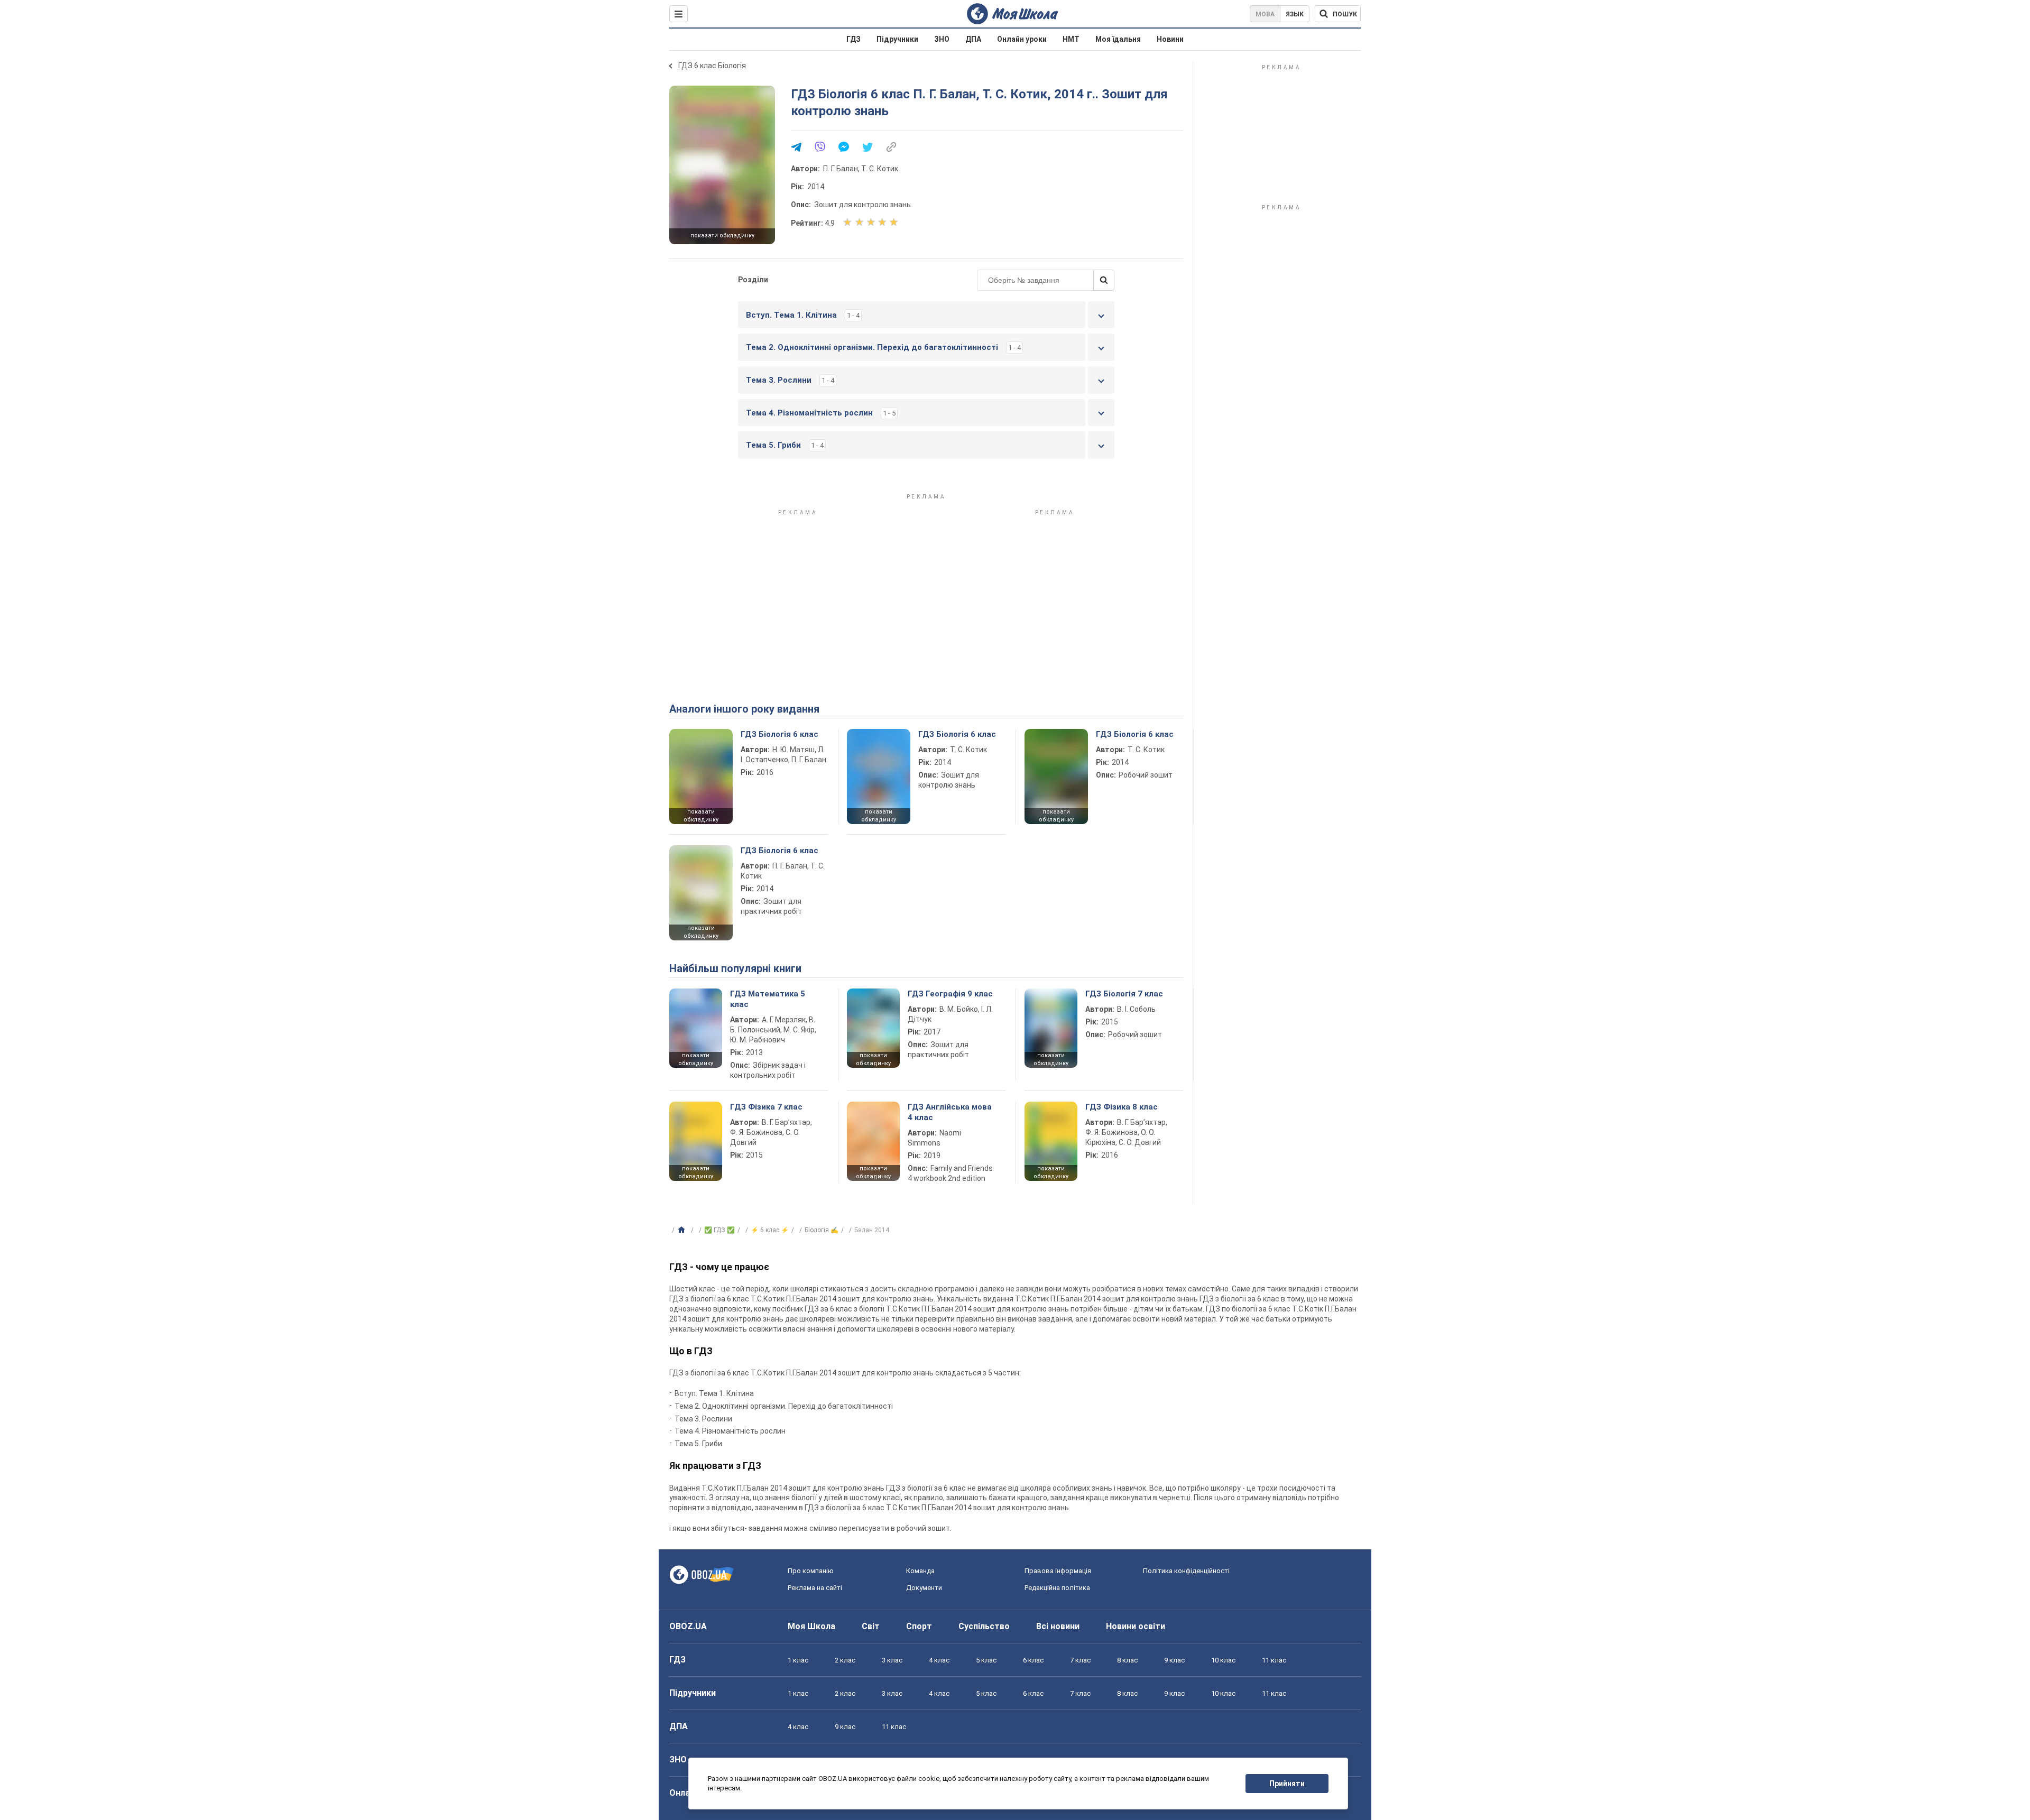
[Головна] (683, 1230)
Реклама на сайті (815, 1588)
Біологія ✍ (822, 1230)
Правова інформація (1058, 1571)
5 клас (986, 1660)
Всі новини (1058, 1626)
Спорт (919, 1626)
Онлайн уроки (1022, 39)
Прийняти (1287, 1784)
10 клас (1223, 1660)
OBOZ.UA (688, 1626)
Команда (920, 1571)
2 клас (845, 1660)
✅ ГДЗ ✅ (719, 1230)
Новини (1170, 39)
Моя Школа (811, 1626)
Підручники (897, 39)
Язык (1295, 14)
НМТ (1071, 39)
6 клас (1033, 1660)
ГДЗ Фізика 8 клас (1122, 1107)
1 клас (798, 1660)
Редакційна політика (1057, 1588)
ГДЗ (853, 39)
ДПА (973, 39)
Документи (924, 1588)
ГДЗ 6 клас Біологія (712, 66)
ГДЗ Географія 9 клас (950, 994)
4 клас (939, 1660)
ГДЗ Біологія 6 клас (779, 734)
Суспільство (984, 1626)
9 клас (1174, 1660)
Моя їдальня (1118, 39)
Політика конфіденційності (1186, 1571)
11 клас (1274, 1660)
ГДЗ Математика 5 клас (768, 999)
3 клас (892, 1660)
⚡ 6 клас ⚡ (770, 1230)
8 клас (1127, 1660)
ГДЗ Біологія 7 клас (1124, 994)
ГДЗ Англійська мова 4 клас (950, 1112)
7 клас (1080, 1660)
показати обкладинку (722, 235)
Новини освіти (1136, 1626)
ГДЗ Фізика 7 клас (766, 1107)
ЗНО (942, 39)
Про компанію (811, 1571)
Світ (871, 1626)
